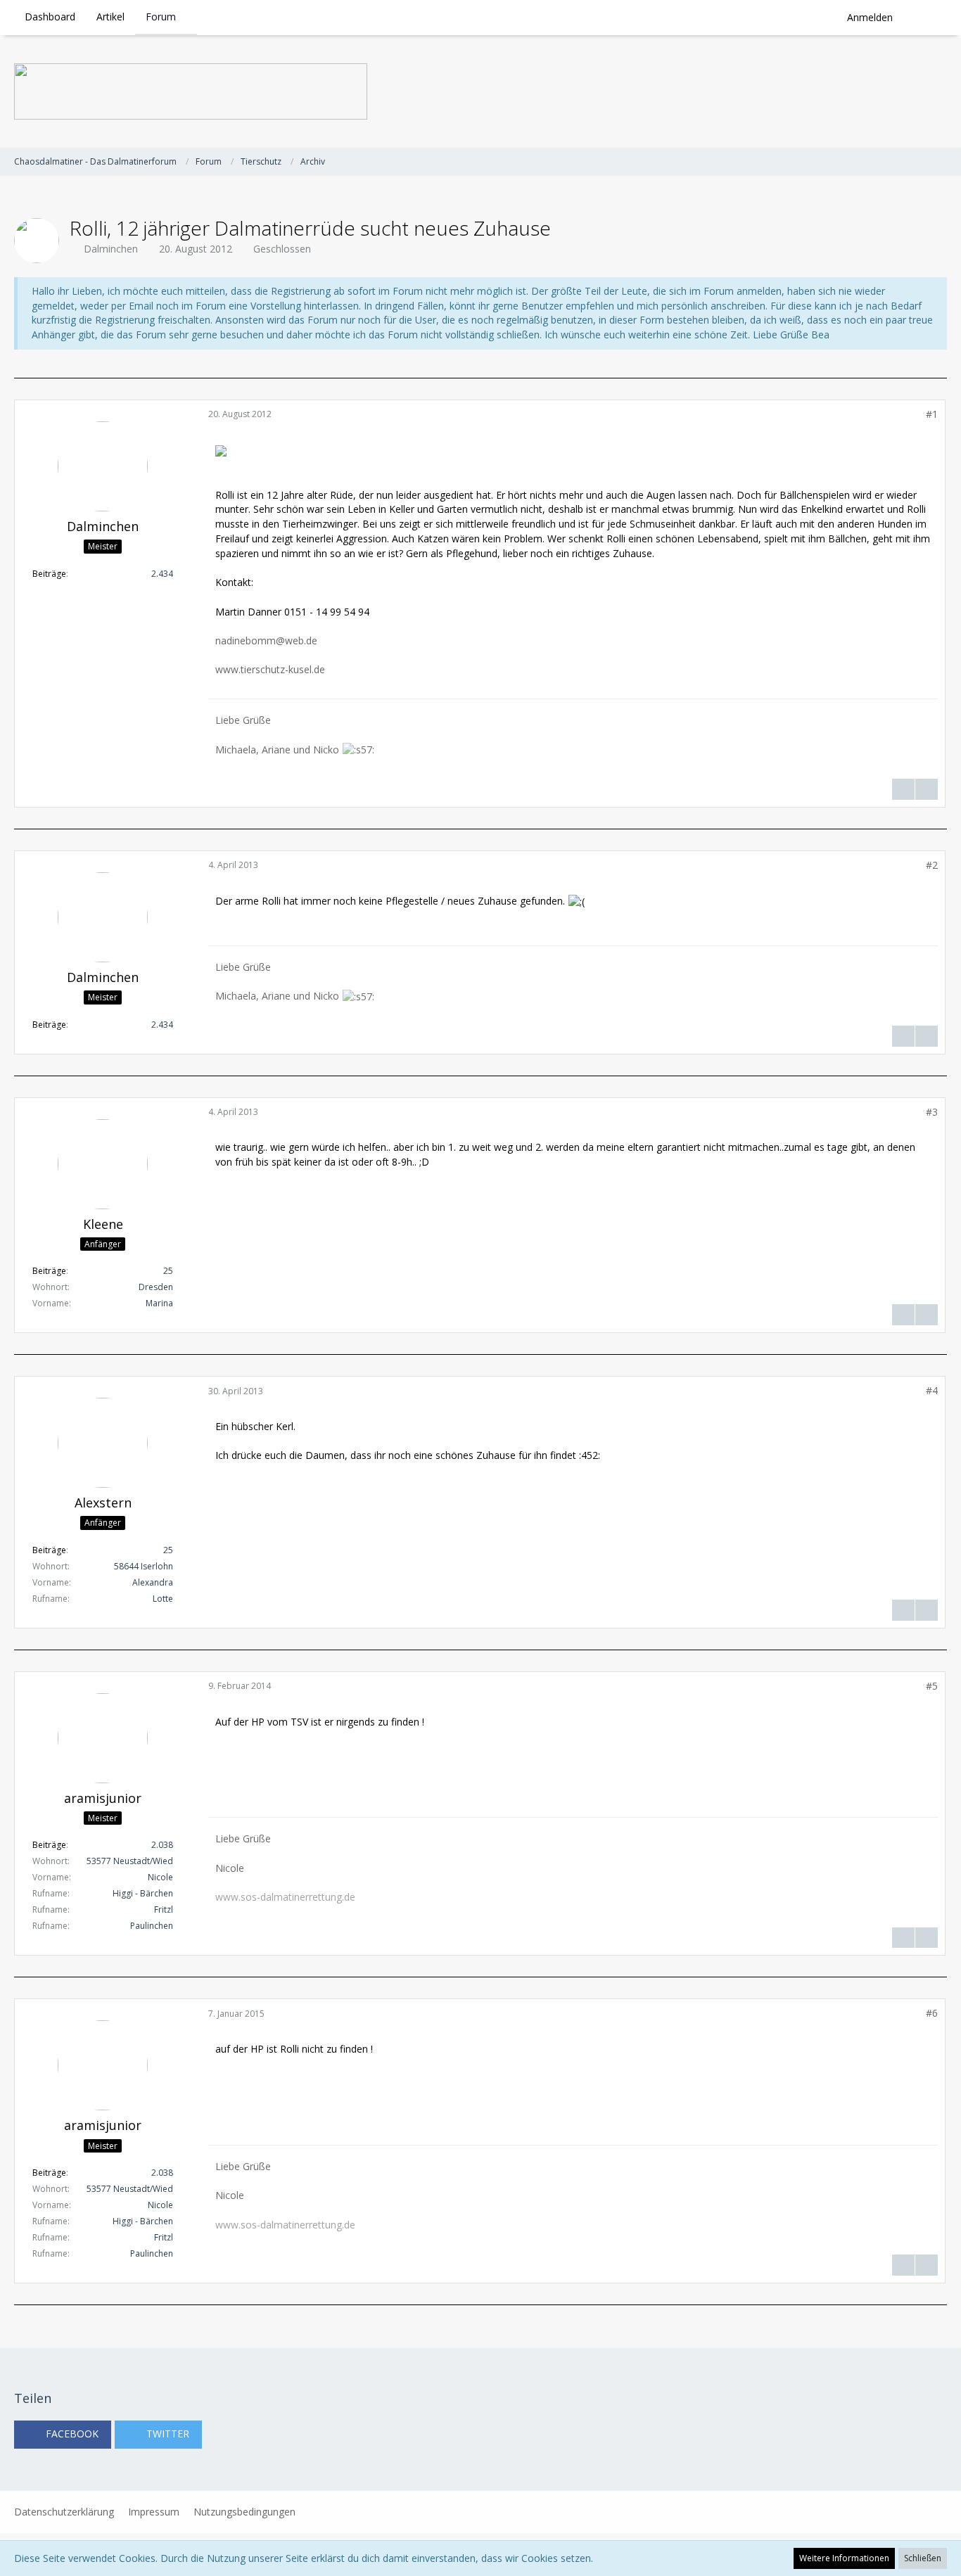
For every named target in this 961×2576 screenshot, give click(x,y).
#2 (932, 865)
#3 (932, 1112)
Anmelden (870, 17)
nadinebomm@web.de (266, 640)
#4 (932, 1390)
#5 (932, 1686)
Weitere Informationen (844, 2558)
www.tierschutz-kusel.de (270, 669)
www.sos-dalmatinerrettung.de (285, 1897)
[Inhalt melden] (927, 789)
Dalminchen (111, 249)
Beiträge (49, 574)
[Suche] (925, 18)
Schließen (923, 2558)
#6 (932, 2013)
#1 (932, 414)
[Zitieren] (903, 789)
